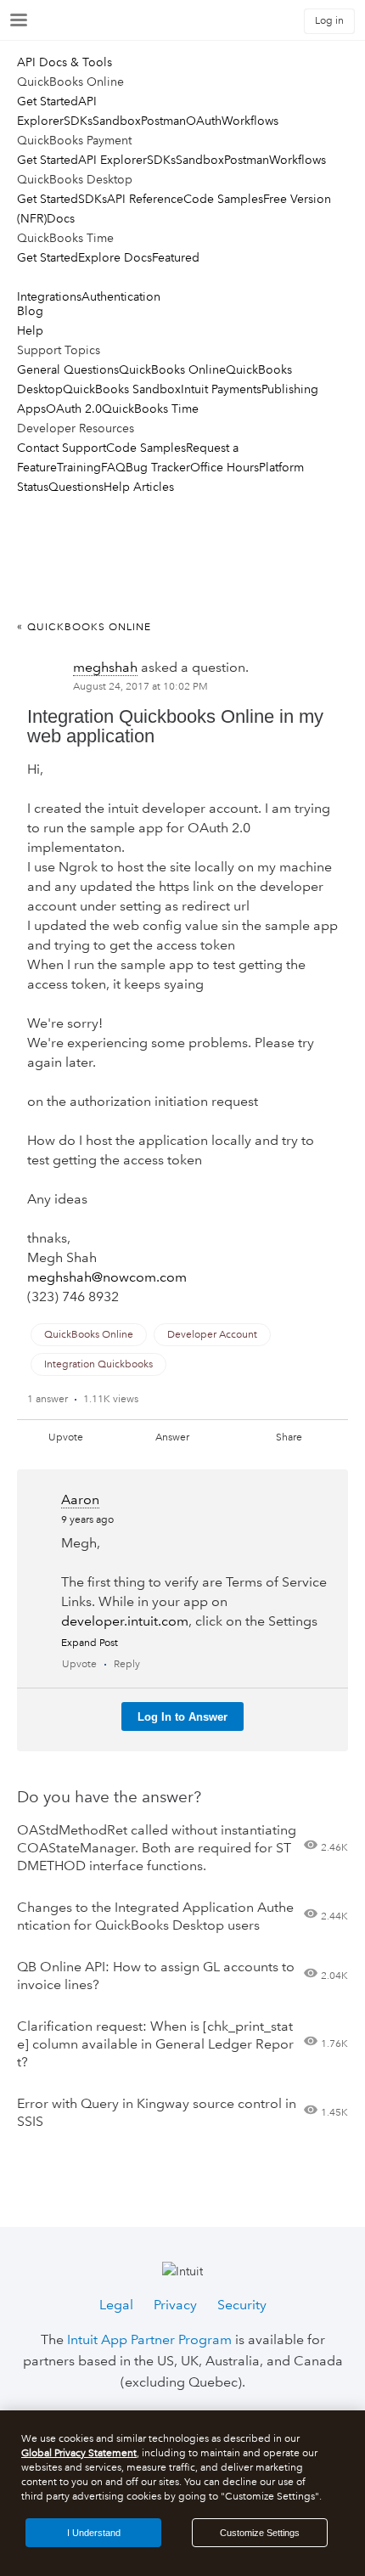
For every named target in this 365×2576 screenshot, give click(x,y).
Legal (116, 2305)
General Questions (68, 369)
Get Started (48, 101)
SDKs (78, 121)
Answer (172, 1437)
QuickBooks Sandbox (122, 389)
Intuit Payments (221, 389)
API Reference (145, 199)
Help (30, 330)
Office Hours (225, 467)
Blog (30, 311)
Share (289, 1437)
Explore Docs (115, 257)
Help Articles (139, 487)
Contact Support (62, 448)
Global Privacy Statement (79, 2453)
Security (242, 2305)
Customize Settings (260, 2533)
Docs (61, 218)
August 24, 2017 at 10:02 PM (140, 687)
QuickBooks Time (150, 409)
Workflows (250, 121)
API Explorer (112, 160)
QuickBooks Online (172, 369)
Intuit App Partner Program (149, 2339)
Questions (76, 487)
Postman (163, 121)
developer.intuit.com (125, 1621)
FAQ (113, 467)
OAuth (204, 121)
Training (79, 467)
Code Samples (223, 199)
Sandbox (117, 121)
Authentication (121, 296)
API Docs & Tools (65, 62)
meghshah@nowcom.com (107, 1277)
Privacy (175, 2305)
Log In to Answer (182, 1717)
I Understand (94, 2533)
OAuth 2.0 (74, 409)
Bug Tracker (158, 467)
